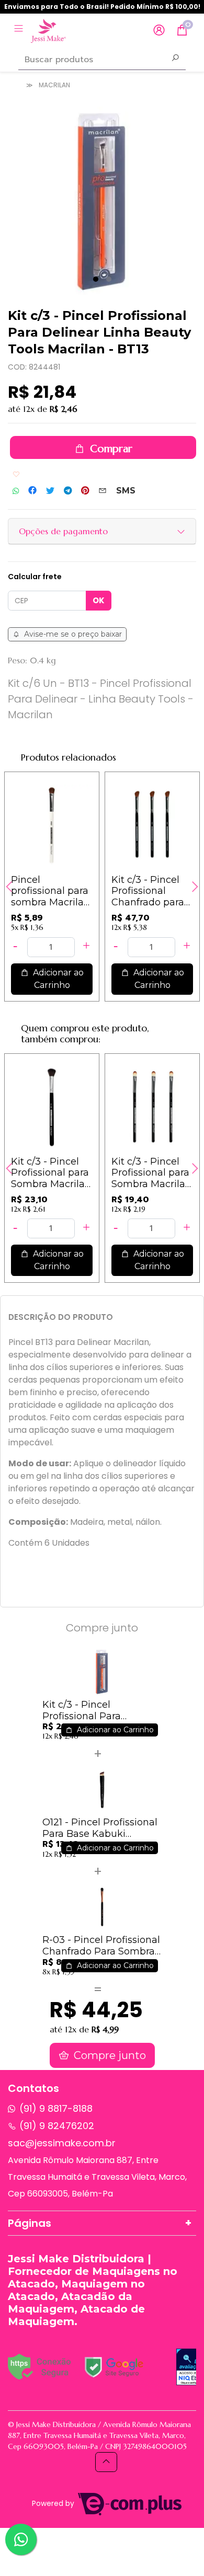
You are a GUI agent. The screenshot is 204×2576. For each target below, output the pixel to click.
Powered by (54, 2504)
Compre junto (109, 2055)
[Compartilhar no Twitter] (50, 491)
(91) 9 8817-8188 (56, 2108)
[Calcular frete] (99, 601)
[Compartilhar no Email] (103, 491)
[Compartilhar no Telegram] (68, 491)
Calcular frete (35, 577)
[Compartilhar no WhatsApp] (16, 491)
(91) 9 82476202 (57, 2126)
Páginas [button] (30, 2223)
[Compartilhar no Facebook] (32, 491)
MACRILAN (54, 85)
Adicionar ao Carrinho (57, 979)
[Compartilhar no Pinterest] (85, 491)
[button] (159, 31)
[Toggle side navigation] (20, 30)
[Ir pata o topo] (106, 2462)
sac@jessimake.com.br (62, 2143)
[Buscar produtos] (175, 59)
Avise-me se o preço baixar (72, 634)
